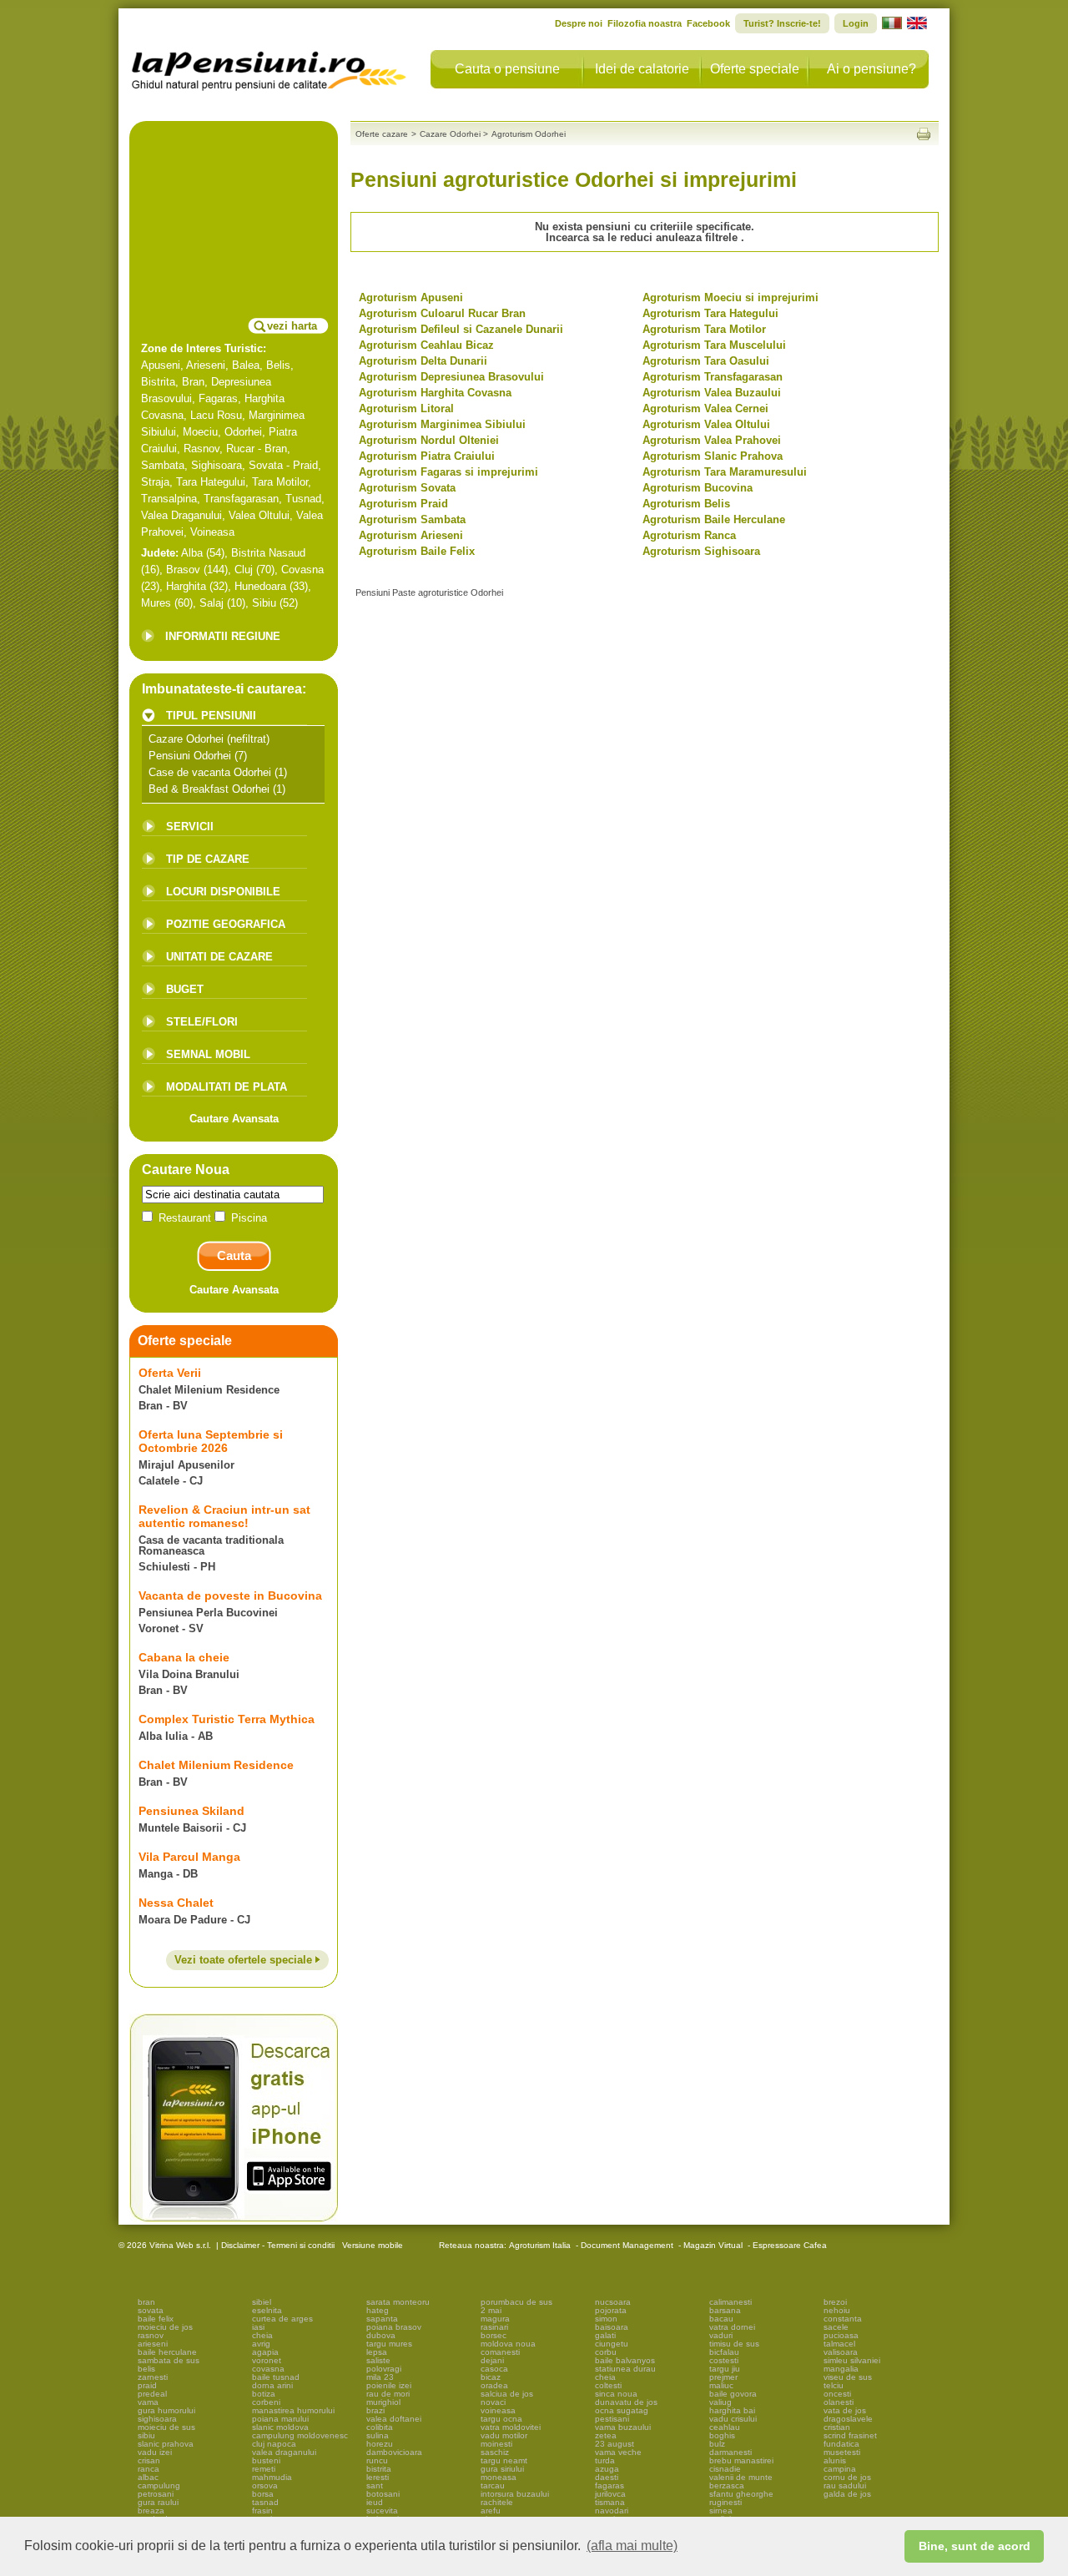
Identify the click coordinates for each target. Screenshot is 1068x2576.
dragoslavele (848, 2419)
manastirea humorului (293, 2410)
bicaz (491, 2377)
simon (606, 2319)
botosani (383, 2494)
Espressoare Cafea (790, 2245)
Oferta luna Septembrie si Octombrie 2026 (211, 1441)
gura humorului (166, 2410)
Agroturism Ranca (689, 535)
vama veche (618, 2452)
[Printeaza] (924, 134)
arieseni (153, 2344)
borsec (494, 2335)
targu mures (389, 2344)
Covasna (302, 570)
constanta (843, 2319)
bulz (717, 2444)
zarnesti (153, 2377)
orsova (265, 2485)
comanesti (500, 2352)
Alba (192, 553)
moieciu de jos (165, 2327)
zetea (606, 2435)
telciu (834, 2385)
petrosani (156, 2494)
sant (375, 2485)
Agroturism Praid (403, 504)
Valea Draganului (181, 515)
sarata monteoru (398, 2302)
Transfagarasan (241, 499)
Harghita (186, 586)
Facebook (708, 23)
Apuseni (161, 365)
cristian (837, 2427)
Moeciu (200, 432)
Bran (193, 382)
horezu (380, 2444)
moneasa (499, 2477)
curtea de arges (282, 2319)
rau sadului (845, 2485)
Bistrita (158, 382)
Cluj (244, 570)
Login (856, 23)
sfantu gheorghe (741, 2494)
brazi (375, 2410)
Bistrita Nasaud (268, 553)
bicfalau (724, 2352)
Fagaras (218, 398)
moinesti (496, 2444)
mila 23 (380, 2377)
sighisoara (157, 2419)
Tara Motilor (280, 482)
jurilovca (610, 2494)
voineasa (498, 2410)
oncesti (837, 2394)
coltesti (608, 2385)
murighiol (383, 2402)
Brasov (183, 570)
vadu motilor (504, 2435)
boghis (722, 2435)
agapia (265, 2352)
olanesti (839, 2402)
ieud (375, 2502)
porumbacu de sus (516, 2302)
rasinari (494, 2327)
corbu (606, 2352)
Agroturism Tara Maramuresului (725, 472)
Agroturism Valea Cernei (705, 408)
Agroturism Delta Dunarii (423, 361)
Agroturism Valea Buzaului (712, 393)
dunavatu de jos (626, 2402)
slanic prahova (166, 2444)
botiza (264, 2394)
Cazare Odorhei (186, 739)
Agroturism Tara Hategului (710, 313)
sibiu (146, 2435)
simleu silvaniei (852, 2360)
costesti (724, 2360)
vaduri (721, 2335)
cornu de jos (847, 2477)
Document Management (627, 2245)
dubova (381, 2335)
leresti (378, 2477)
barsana (725, 2310)
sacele (836, 2327)
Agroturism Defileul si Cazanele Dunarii (461, 329)
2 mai (491, 2310)
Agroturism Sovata (407, 488)
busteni (266, 2460)
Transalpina (169, 499)
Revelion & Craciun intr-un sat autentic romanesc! (224, 1516)
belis (146, 2369)
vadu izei (155, 2452)
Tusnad (303, 499)
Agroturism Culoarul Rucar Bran (442, 313)
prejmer (723, 2377)
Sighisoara (217, 465)
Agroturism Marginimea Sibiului (442, 424)
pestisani (612, 2419)
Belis (278, 365)
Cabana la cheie (184, 1657)
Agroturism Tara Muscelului (714, 345)
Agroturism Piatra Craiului (427, 456)
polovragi (384, 2369)
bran (146, 2302)
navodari (612, 2510)
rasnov (151, 2335)
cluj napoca (274, 2444)
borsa (263, 2494)
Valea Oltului (259, 515)
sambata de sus (169, 2360)
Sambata (163, 465)
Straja (155, 482)
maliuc (721, 2385)
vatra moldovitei (511, 2427)
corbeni (266, 2402)
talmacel (839, 2344)
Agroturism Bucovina (698, 488)
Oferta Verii (170, 1373)
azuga (607, 2469)
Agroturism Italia (540, 2245)
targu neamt (504, 2460)
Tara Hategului (211, 482)
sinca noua (616, 2394)
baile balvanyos (625, 2360)
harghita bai (732, 2410)
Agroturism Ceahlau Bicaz (426, 345)
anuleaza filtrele (698, 237)
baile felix (156, 2319)
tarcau (493, 2485)
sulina (378, 2435)
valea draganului (284, 2452)
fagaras (610, 2485)
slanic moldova (280, 2427)
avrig (261, 2344)
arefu (491, 2510)
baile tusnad (276, 2377)
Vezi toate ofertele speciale (245, 1960)
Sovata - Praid (283, 465)
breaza (151, 2510)
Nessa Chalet (176, 1903)
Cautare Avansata (234, 1119)
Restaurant (185, 1218)
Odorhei (243, 432)
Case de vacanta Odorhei (210, 772)
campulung (159, 2485)
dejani (492, 2360)
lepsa (377, 2352)
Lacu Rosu (216, 415)
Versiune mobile (371, 2245)
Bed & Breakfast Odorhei (209, 789)
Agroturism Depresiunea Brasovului (451, 377)
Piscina (247, 1218)
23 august (615, 2444)
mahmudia (272, 2477)
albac (148, 2477)
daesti (607, 2477)
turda (605, 2460)
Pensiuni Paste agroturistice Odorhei (429, 592)
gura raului (158, 2502)
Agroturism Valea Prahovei (712, 440)
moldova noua (508, 2344)
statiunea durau (625, 2369)
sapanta (382, 2319)
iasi (258, 2327)
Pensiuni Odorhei (190, 756)
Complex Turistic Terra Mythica (227, 1719)
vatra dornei (732, 2327)
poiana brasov (394, 2327)
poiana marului (280, 2419)
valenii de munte (741, 2477)
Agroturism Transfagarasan (713, 377)
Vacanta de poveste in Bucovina (230, 1596)
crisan (149, 2460)
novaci (493, 2402)
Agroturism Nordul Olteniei (429, 440)
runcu (377, 2460)
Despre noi (579, 23)
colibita (380, 2427)
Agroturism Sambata (412, 519)
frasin (262, 2510)
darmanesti (730, 2452)
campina (840, 2469)
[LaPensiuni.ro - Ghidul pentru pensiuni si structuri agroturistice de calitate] (270, 67)
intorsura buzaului (515, 2494)
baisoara (612, 2327)
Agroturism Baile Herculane (714, 519)
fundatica (841, 2444)
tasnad (265, 2502)
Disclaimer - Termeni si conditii (278, 2245)
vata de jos (845, 2410)
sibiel (262, 2302)
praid (147, 2385)
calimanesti (730, 2302)
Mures (156, 603)
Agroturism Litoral (406, 408)
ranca (149, 2469)
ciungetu (612, 2344)
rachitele (497, 2502)
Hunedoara (260, 586)
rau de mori (388, 2394)
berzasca (727, 2485)
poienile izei (389, 2385)
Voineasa (212, 532)
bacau (721, 2319)
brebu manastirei (741, 2460)
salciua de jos (507, 2394)
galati (605, 2335)
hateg (378, 2310)
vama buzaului (623, 2427)
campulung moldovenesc (300, 2435)
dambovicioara (394, 2452)
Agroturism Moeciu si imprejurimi (730, 297)
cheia (262, 2335)
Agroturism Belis (686, 504)
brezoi (835, 2302)
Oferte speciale (755, 69)
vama (148, 2402)
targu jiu (725, 2369)
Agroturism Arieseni (411, 535)
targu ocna (501, 2419)
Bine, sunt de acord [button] (975, 2546)
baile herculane (167, 2352)
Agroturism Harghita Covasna (435, 393)
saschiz (495, 2452)
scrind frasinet (850, 2435)
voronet (267, 2360)
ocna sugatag (622, 2410)
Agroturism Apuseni (411, 297)
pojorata (611, 2310)
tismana (610, 2502)
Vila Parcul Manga (189, 1857)
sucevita (382, 2510)
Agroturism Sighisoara (701, 551)
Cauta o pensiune (507, 69)
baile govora (733, 2394)
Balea (246, 365)
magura (495, 2319)
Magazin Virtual (713, 2245)
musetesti (842, 2452)
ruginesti (725, 2502)
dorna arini (272, 2385)
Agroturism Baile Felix (417, 551)
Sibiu (264, 603)
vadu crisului (733, 2419)
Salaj (212, 603)
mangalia (841, 2369)
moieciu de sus (166, 2427)
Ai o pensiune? (872, 69)
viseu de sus (848, 2377)
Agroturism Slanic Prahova (713, 456)
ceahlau (725, 2427)
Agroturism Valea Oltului (706, 424)
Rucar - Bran (257, 449)
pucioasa (841, 2335)
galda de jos (847, 2494)
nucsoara (613, 2302)
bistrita (379, 2469)
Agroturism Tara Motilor (704, 329)
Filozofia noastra (645, 23)
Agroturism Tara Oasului (706, 361)
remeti (264, 2469)
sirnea (721, 2510)
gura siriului (502, 2469)
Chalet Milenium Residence (216, 1765)
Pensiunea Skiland (191, 1811)
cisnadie (725, 2469)
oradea (494, 2385)
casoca (494, 2369)
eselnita (267, 2310)
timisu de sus (734, 2344)
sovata (151, 2310)
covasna (268, 2369)
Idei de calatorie (642, 69)
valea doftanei (394, 2419)
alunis (835, 2460)
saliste (378, 2360)
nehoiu (837, 2310)
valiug (720, 2402)
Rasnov (202, 449)
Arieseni (206, 365)
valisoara (841, 2352)
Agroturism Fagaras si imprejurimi (448, 472)
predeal (152, 2394)
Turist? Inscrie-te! (782, 23)
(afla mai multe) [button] (632, 2546)
